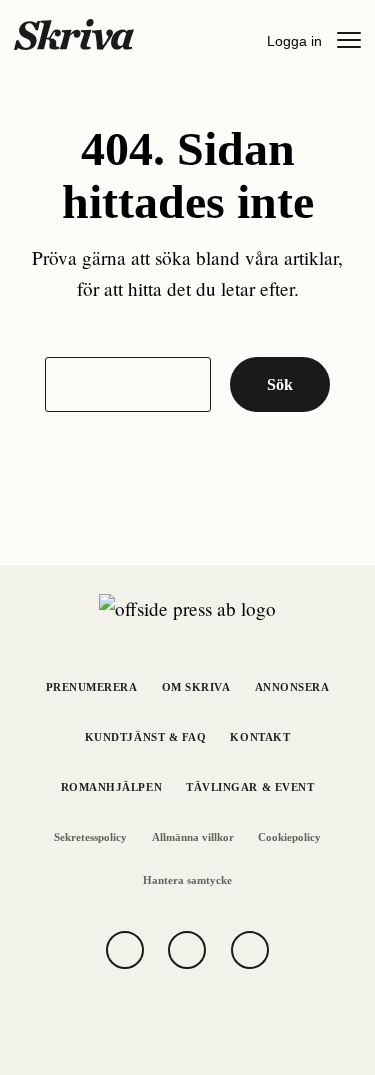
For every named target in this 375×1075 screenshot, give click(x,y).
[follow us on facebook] (125, 950)
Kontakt (260, 737)
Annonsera (292, 687)
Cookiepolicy (289, 837)
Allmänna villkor (193, 837)
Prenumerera (92, 687)
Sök (280, 384)
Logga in (294, 41)
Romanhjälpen (111, 787)
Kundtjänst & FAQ (145, 737)
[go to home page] (74, 33)
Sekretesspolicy (90, 837)
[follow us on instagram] (187, 950)
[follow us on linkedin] (250, 950)
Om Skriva (196, 687)
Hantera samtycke (187, 880)
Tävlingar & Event (250, 787)
